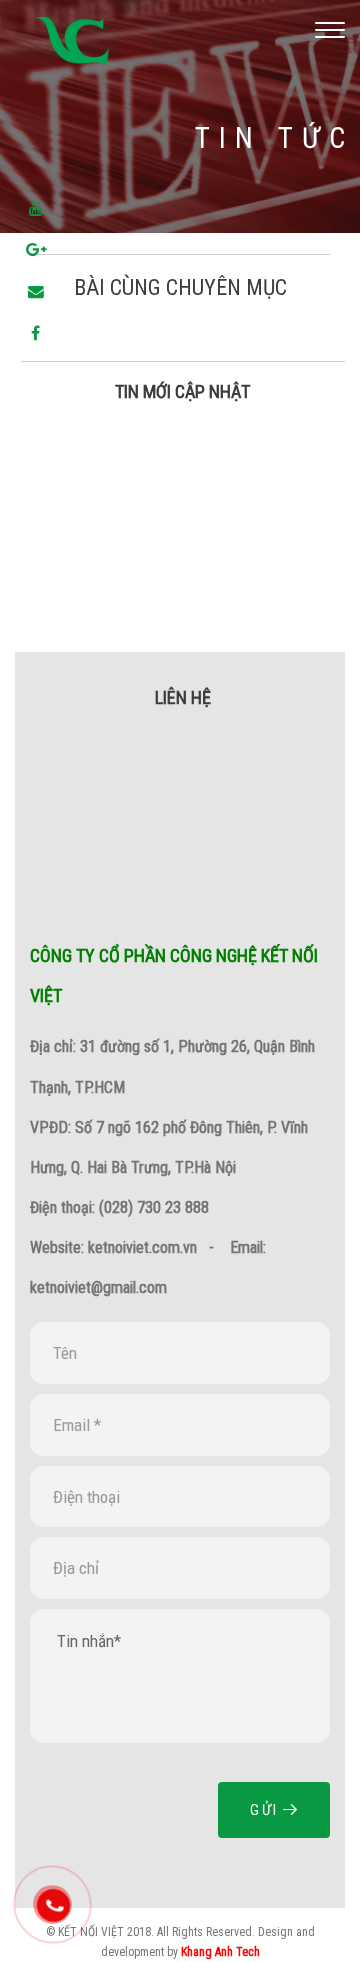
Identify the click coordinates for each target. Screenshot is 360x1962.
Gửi (266, 1810)
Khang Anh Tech (220, 1952)
